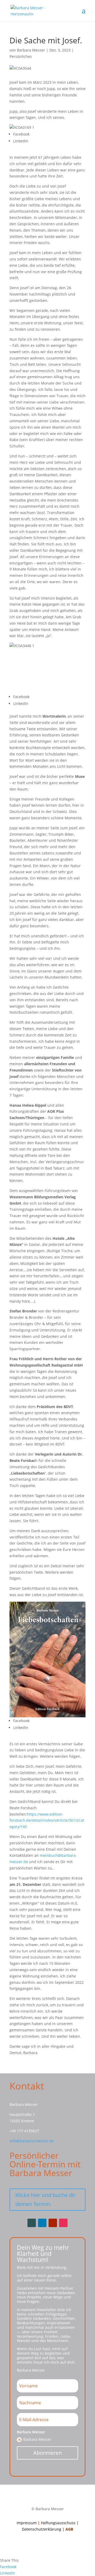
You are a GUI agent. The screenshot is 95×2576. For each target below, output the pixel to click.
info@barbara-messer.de (32, 2141)
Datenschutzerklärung (42, 2529)
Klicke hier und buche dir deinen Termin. (45, 2199)
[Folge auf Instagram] (63, 2223)
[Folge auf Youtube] (53, 2223)
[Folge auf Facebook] (32, 2223)
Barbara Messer (31, 50)
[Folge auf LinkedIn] (42, 2223)
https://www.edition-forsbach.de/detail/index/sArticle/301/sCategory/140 (47, 1820)
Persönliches (21, 56)
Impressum (27, 2523)
